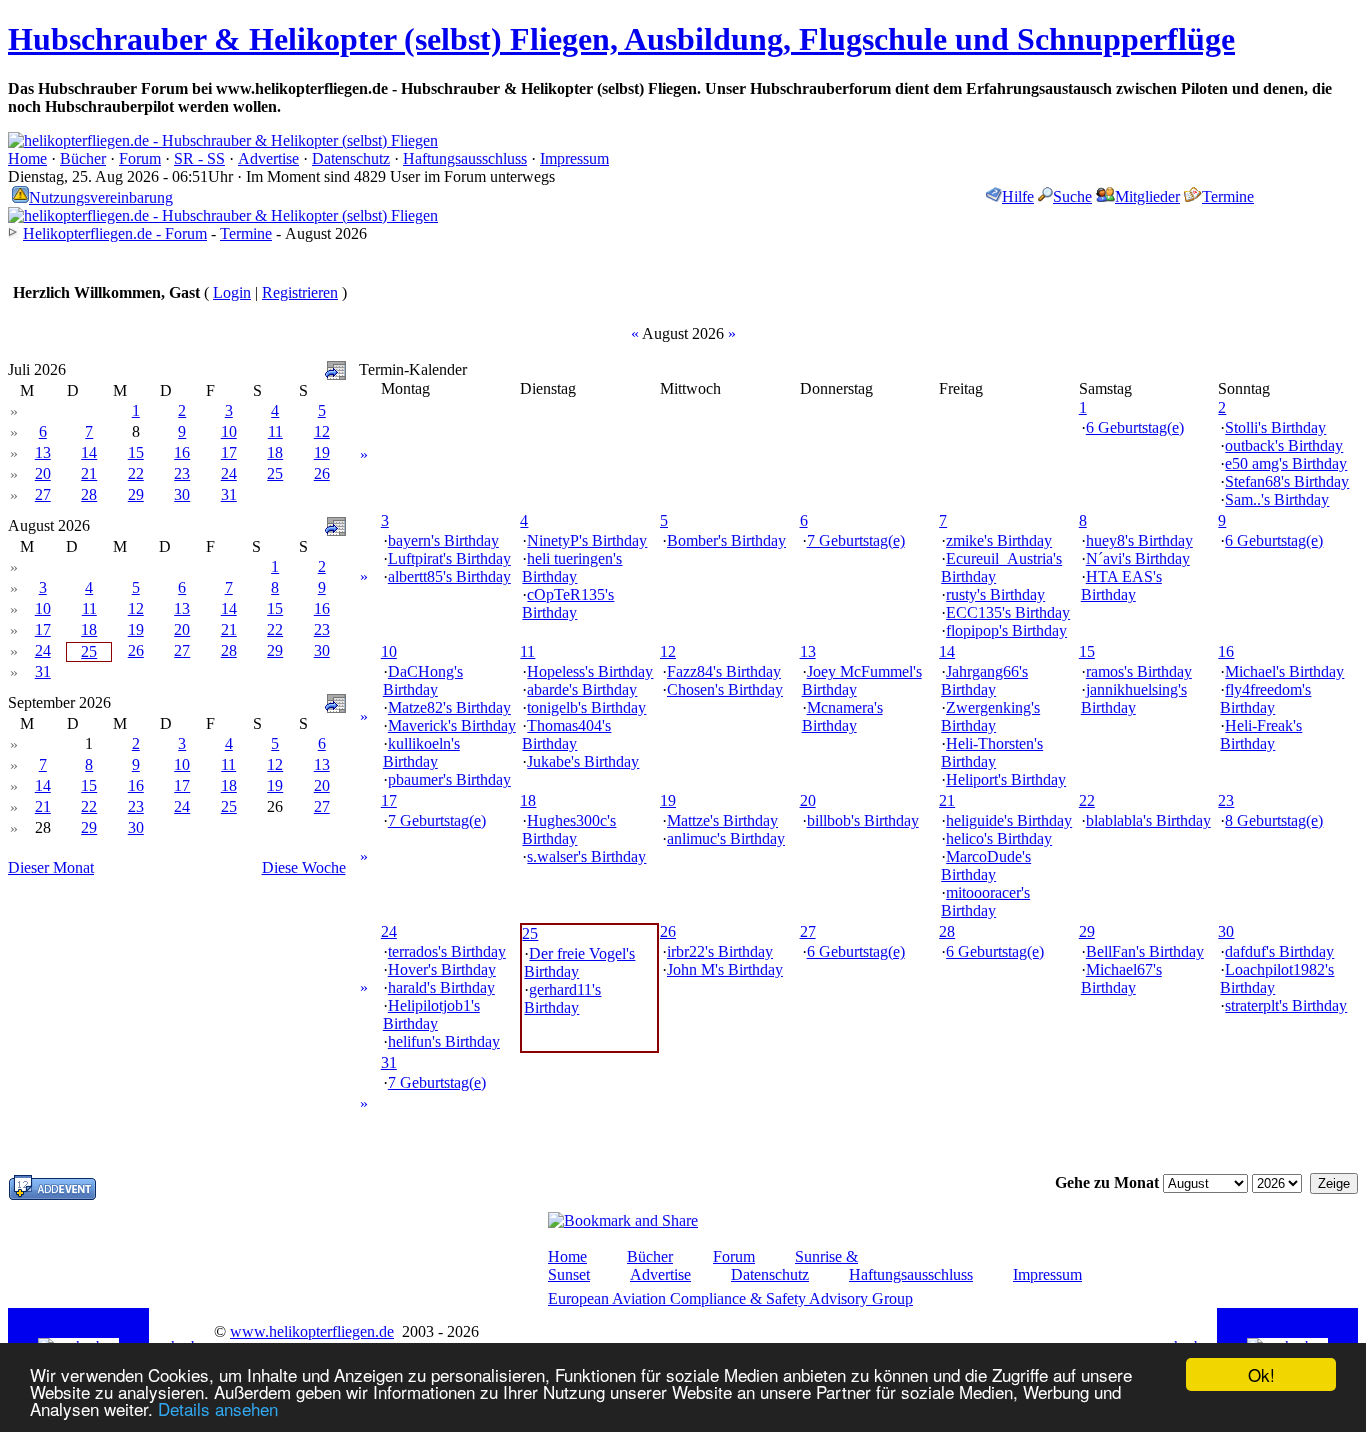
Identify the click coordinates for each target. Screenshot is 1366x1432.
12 (322, 431)
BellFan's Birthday (1145, 951)
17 (229, 452)
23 (182, 473)
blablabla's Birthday (1148, 820)
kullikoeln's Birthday (421, 752)
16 (182, 452)
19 (322, 452)
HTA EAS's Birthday (1121, 585)
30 (182, 494)
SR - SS (199, 158)
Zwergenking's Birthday (990, 716)
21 (89, 473)
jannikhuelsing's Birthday (1134, 698)
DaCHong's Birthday (423, 680)
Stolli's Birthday (1275, 427)
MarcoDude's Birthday (986, 865)
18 (275, 452)
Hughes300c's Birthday (569, 829)
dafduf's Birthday (1279, 951)
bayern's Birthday (443, 540)
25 (275, 473)
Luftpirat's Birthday (449, 558)
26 (322, 473)
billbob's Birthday (863, 820)
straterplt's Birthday (1286, 1005)
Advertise (268, 158)
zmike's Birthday (999, 540)
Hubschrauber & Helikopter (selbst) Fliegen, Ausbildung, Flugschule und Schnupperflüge (621, 39)
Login (232, 292)
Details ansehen (218, 1408)
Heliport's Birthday (1006, 779)
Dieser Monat (51, 867)
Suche (1072, 196)
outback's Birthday (1284, 445)
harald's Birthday (441, 987)
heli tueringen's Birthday (572, 567)
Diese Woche (304, 867)
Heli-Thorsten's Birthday (992, 752)
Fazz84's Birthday (724, 671)
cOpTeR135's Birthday (568, 603)
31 (229, 494)
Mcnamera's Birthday (842, 716)
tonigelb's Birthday (586, 707)
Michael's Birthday (1284, 671)
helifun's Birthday (444, 1041)
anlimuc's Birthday (726, 838)
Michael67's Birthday (1121, 978)
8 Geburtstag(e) (1274, 820)
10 (229, 431)
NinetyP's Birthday (587, 540)
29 (136, 494)
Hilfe (1018, 196)
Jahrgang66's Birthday (984, 680)
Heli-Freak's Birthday (1261, 734)
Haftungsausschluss (465, 158)
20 (43, 473)
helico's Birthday (999, 838)
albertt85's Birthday (449, 576)
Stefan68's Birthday (1287, 481)
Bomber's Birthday (726, 540)
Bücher (83, 158)
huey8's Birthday (1139, 540)
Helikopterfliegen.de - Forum (115, 233)
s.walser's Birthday (586, 856)
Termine (1228, 196)
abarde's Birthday (582, 689)
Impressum (574, 158)
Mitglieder (1147, 196)
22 (136, 473)
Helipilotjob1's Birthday (431, 1014)
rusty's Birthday (995, 594)
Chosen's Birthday (725, 689)
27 (43, 494)
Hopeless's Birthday (590, 671)
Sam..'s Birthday (1277, 499)
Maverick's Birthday (452, 725)
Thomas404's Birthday (566, 734)
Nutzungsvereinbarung (101, 197)
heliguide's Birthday (1009, 820)
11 (275, 431)
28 (89, 494)
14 (89, 452)
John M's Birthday (725, 969)
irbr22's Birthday (720, 951)
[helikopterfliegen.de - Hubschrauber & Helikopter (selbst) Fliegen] (223, 140)
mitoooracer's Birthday (985, 901)
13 (43, 452)
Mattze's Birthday (722, 820)
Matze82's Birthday (449, 707)
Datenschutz (351, 158)
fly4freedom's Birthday (1265, 698)
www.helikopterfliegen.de (312, 1331)
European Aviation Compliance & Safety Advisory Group (730, 1298)
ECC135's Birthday (1008, 612)
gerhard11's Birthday (562, 998)
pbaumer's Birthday (449, 779)
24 (229, 473)
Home (27, 158)
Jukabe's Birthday (583, 761)
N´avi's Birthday (1138, 558)
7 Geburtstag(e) (856, 540)
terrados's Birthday (447, 951)
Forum (140, 158)
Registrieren (300, 292)
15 (136, 452)
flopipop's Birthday (1006, 630)
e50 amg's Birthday (1286, 463)
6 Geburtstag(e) (1135, 427)
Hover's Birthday (442, 969)
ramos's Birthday (1139, 671)
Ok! (1261, 1374)
